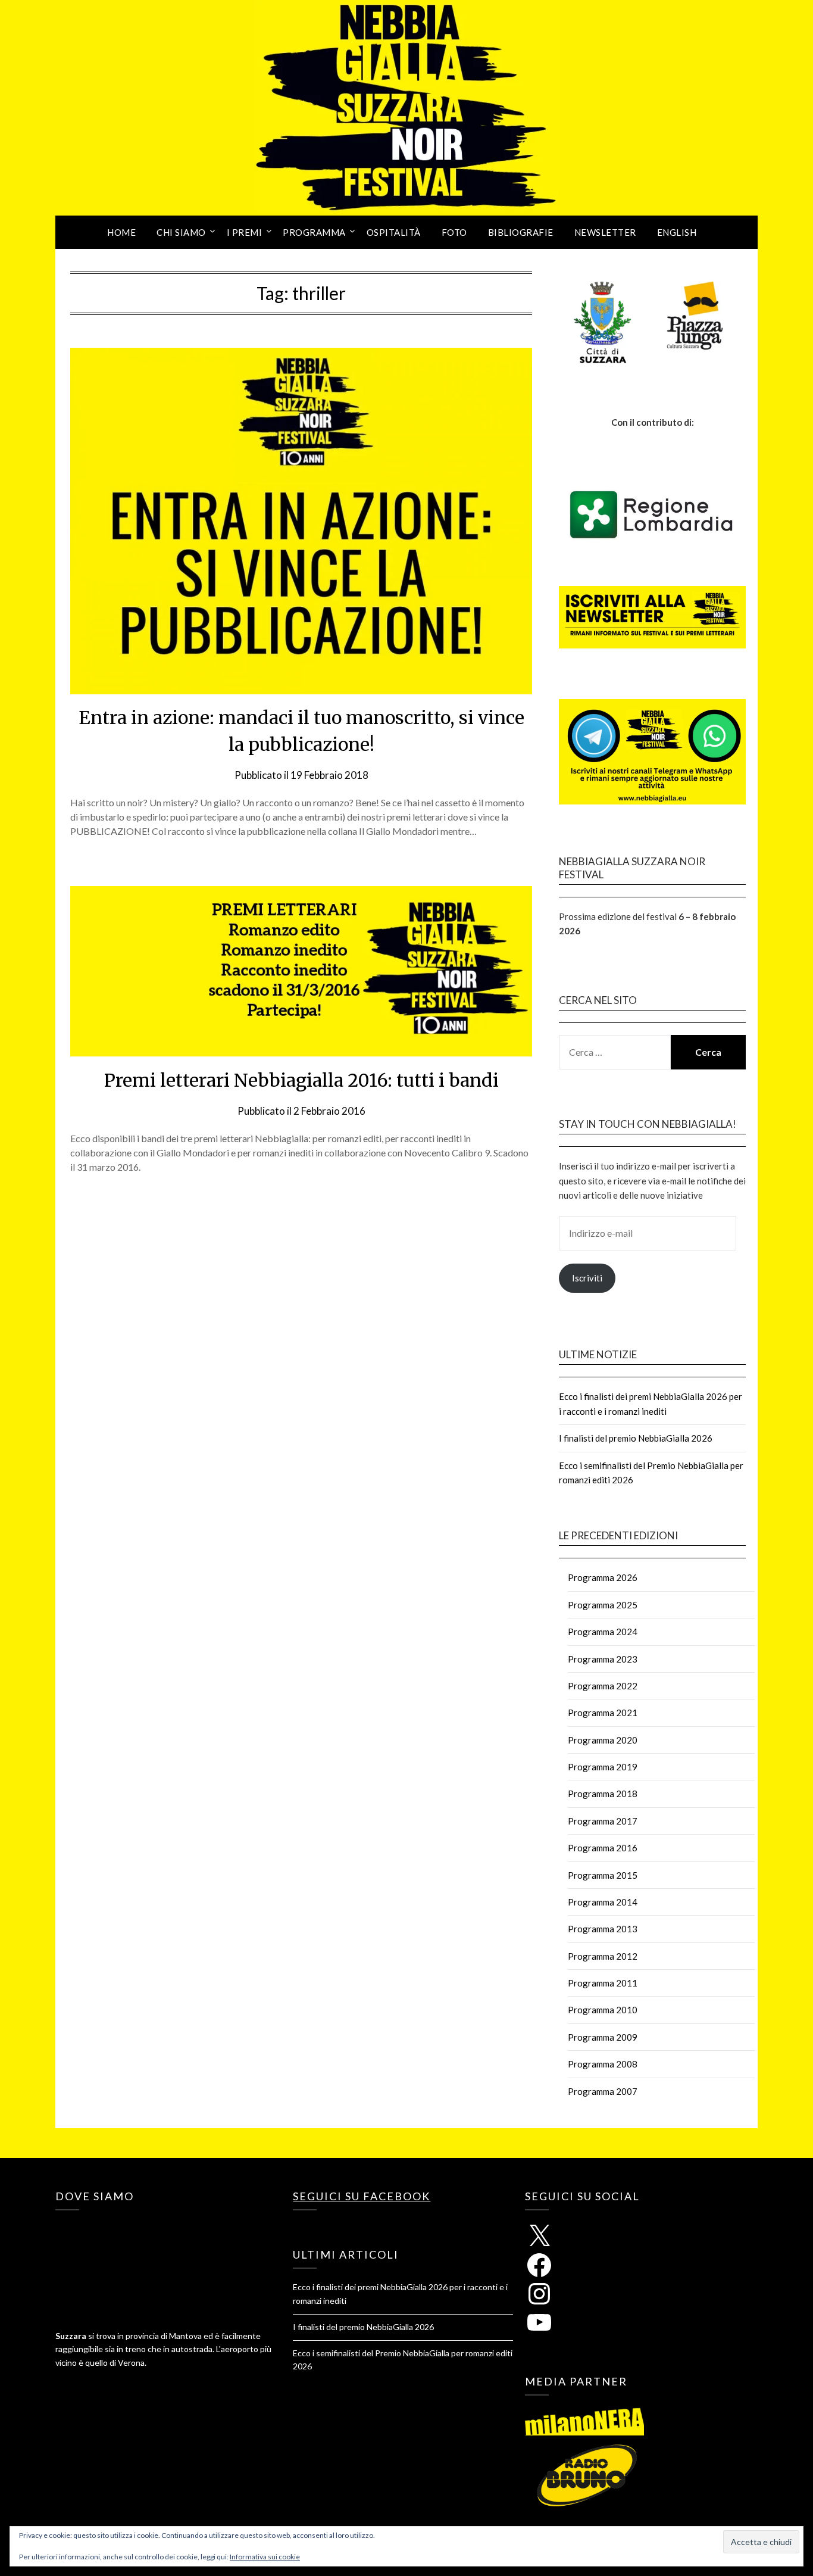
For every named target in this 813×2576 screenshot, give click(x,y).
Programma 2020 (603, 1740)
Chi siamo (181, 232)
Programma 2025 (603, 1605)
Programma (314, 232)
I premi (245, 232)
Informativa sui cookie (265, 2557)
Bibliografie (521, 232)
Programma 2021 (603, 1713)
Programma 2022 (603, 1686)
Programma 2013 (603, 1929)
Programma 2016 (603, 1848)
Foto (454, 232)
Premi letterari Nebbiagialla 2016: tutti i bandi (301, 1080)
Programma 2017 (603, 1821)
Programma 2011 (603, 1983)
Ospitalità (394, 232)
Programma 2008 (603, 2064)
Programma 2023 (603, 1659)
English (677, 232)
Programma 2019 (603, 1767)
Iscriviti (587, 1278)
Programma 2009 (603, 2037)
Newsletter (605, 232)
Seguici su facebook (362, 2196)
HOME (121, 232)
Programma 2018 (603, 1794)
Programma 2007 (603, 2091)
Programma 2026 (603, 1577)
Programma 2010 (603, 2010)
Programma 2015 (603, 1875)
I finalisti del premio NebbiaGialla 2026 (636, 1438)
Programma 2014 (603, 1902)
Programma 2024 (603, 1632)
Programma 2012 (603, 1956)
